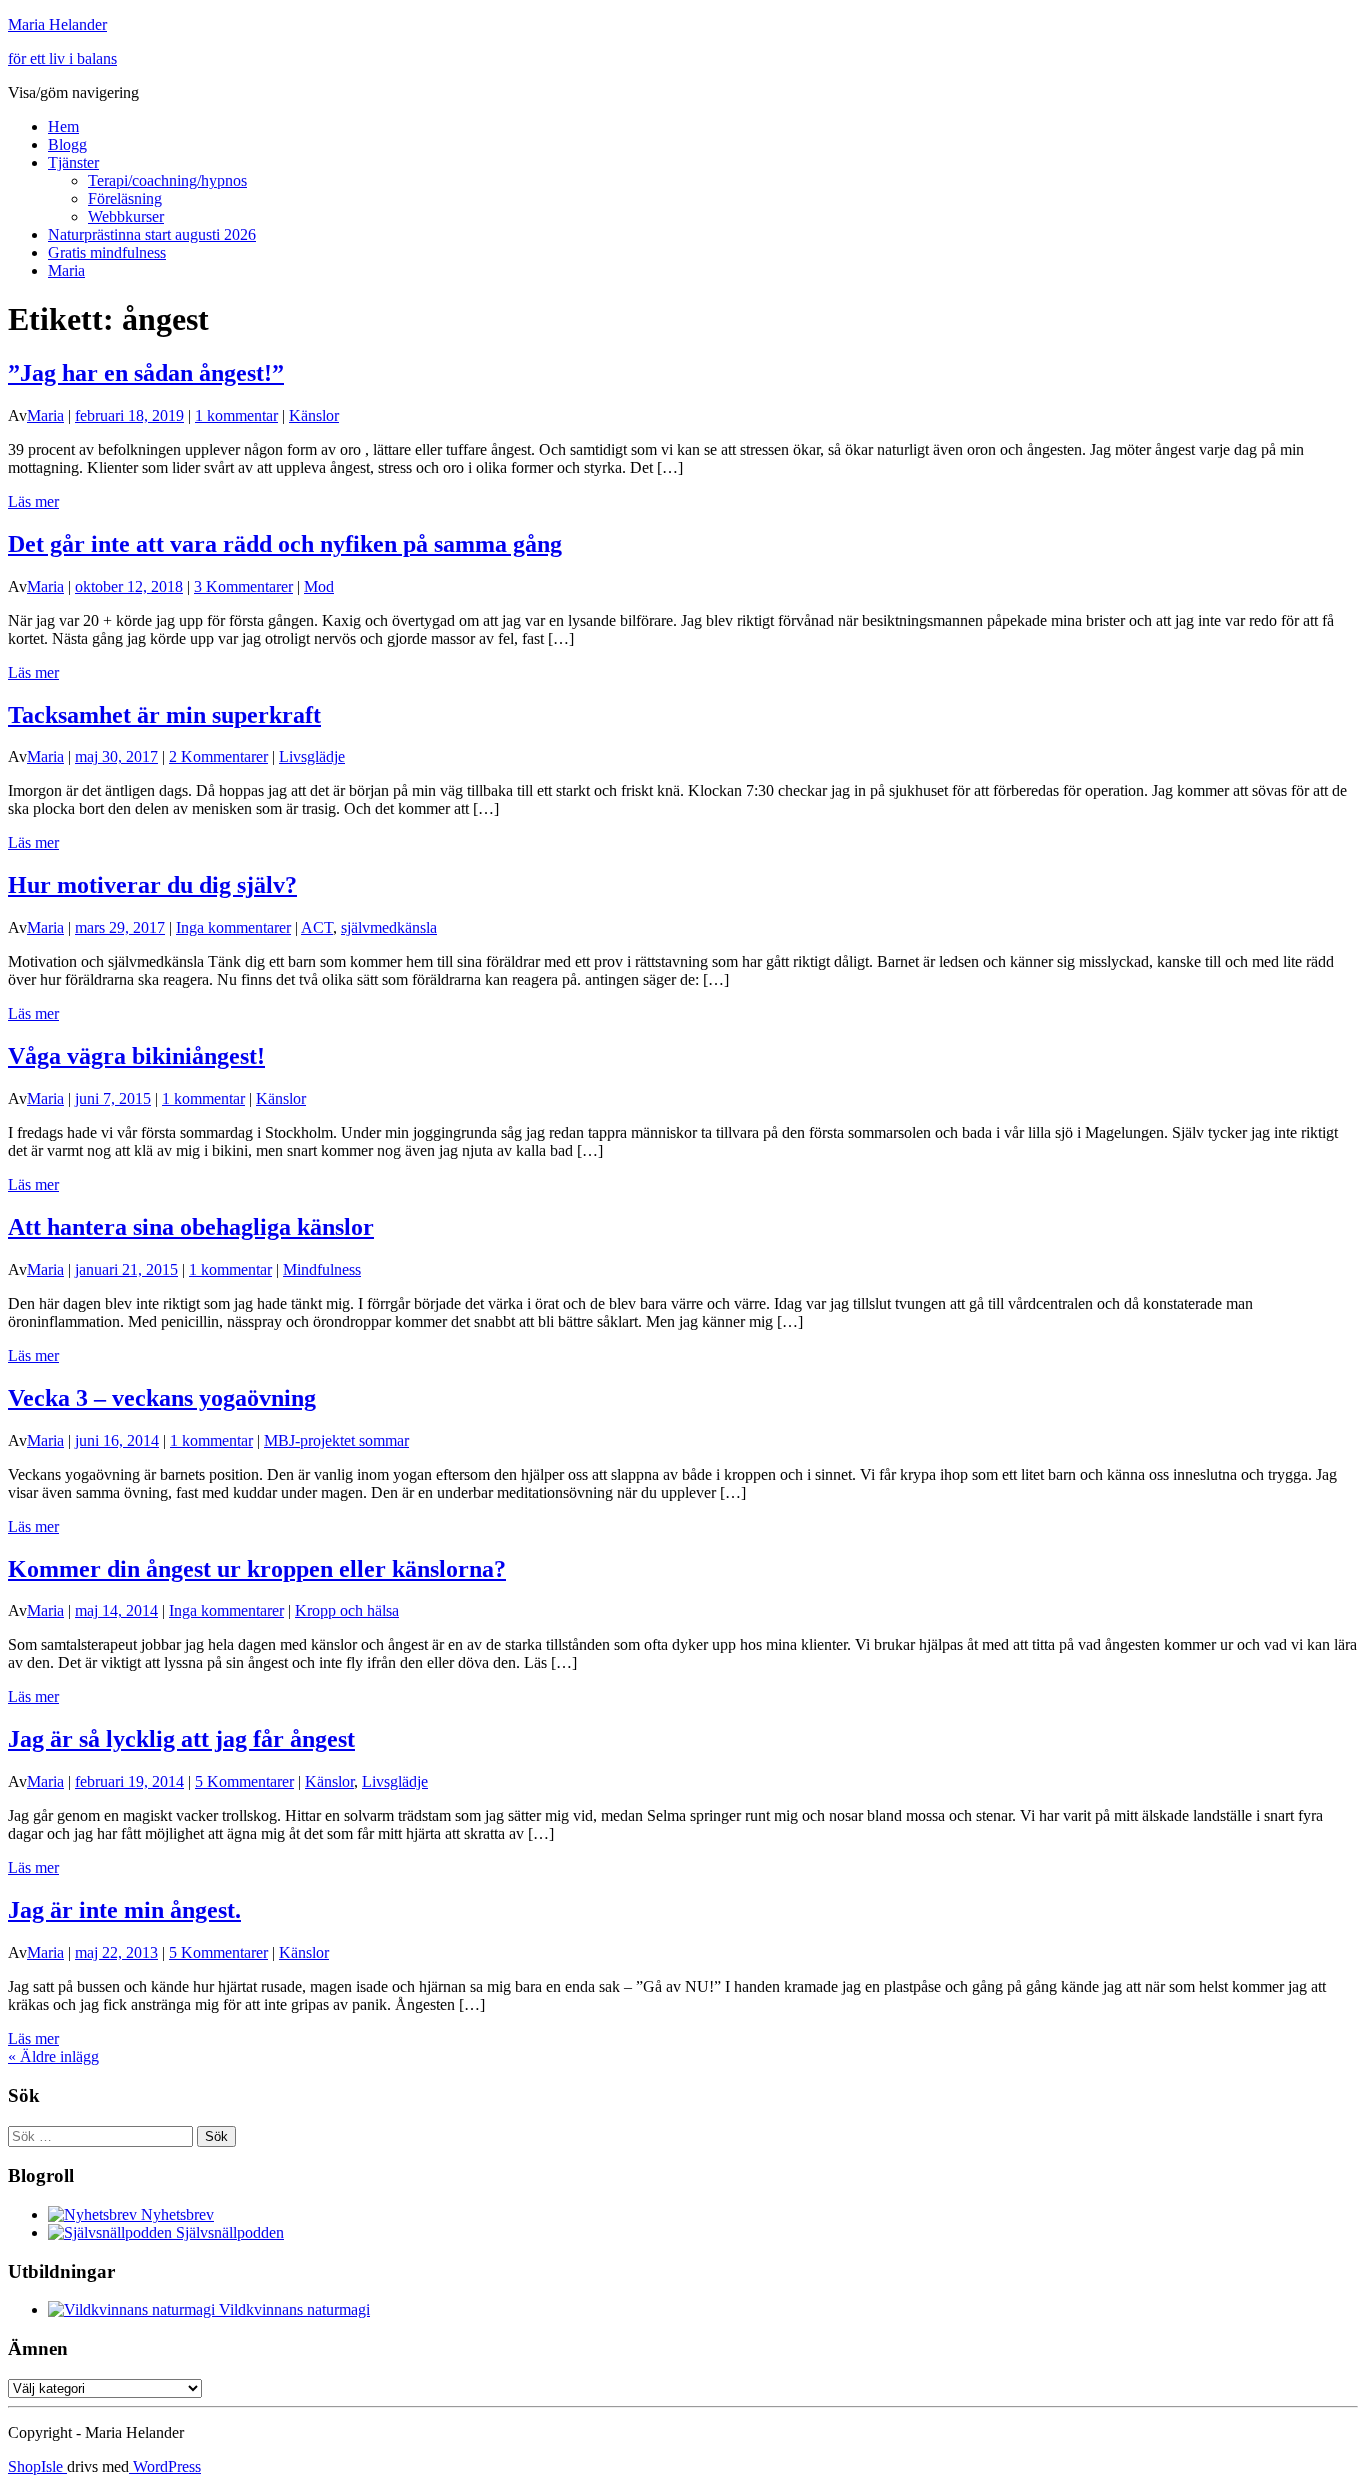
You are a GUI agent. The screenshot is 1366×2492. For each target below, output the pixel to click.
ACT (317, 927)
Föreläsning (125, 198)
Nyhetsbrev (175, 2214)
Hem (63, 126)
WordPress (165, 2466)
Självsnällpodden (228, 2232)
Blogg (67, 144)
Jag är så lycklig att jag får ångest (181, 1739)
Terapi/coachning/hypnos (167, 180)
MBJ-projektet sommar (336, 1440)
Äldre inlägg (53, 2056)
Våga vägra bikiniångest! (136, 1056)
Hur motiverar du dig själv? (152, 885)
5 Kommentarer (244, 1781)
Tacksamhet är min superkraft (164, 715)
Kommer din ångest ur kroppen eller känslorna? (257, 1569)
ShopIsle (37, 2466)
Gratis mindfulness (107, 252)
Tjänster (73, 162)
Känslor (314, 415)
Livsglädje (312, 756)
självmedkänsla (389, 927)
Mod (319, 586)
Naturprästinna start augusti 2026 (152, 234)
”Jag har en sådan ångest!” (146, 373)
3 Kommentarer (243, 586)
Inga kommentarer (233, 927)
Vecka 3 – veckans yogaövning (162, 1398)
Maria (66, 270)
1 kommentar (236, 415)
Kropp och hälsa (347, 1610)
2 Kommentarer (218, 756)
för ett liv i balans (62, 58)
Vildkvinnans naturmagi (292, 2309)
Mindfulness (322, 1269)
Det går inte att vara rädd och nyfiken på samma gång (285, 544)
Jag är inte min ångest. (124, 1910)
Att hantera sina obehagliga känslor (191, 1227)
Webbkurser (126, 216)
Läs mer (33, 501)
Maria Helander (57, 24)
